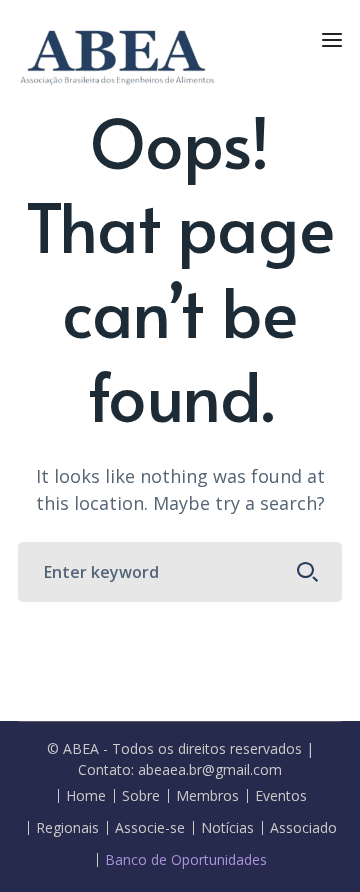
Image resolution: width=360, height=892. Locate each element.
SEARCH (308, 572)
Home (86, 796)
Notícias (227, 828)
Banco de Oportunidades (186, 860)
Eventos (281, 796)
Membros (207, 796)
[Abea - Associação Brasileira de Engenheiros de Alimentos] (118, 54)
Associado (303, 828)
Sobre (141, 796)
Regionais (67, 828)
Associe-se (150, 828)
